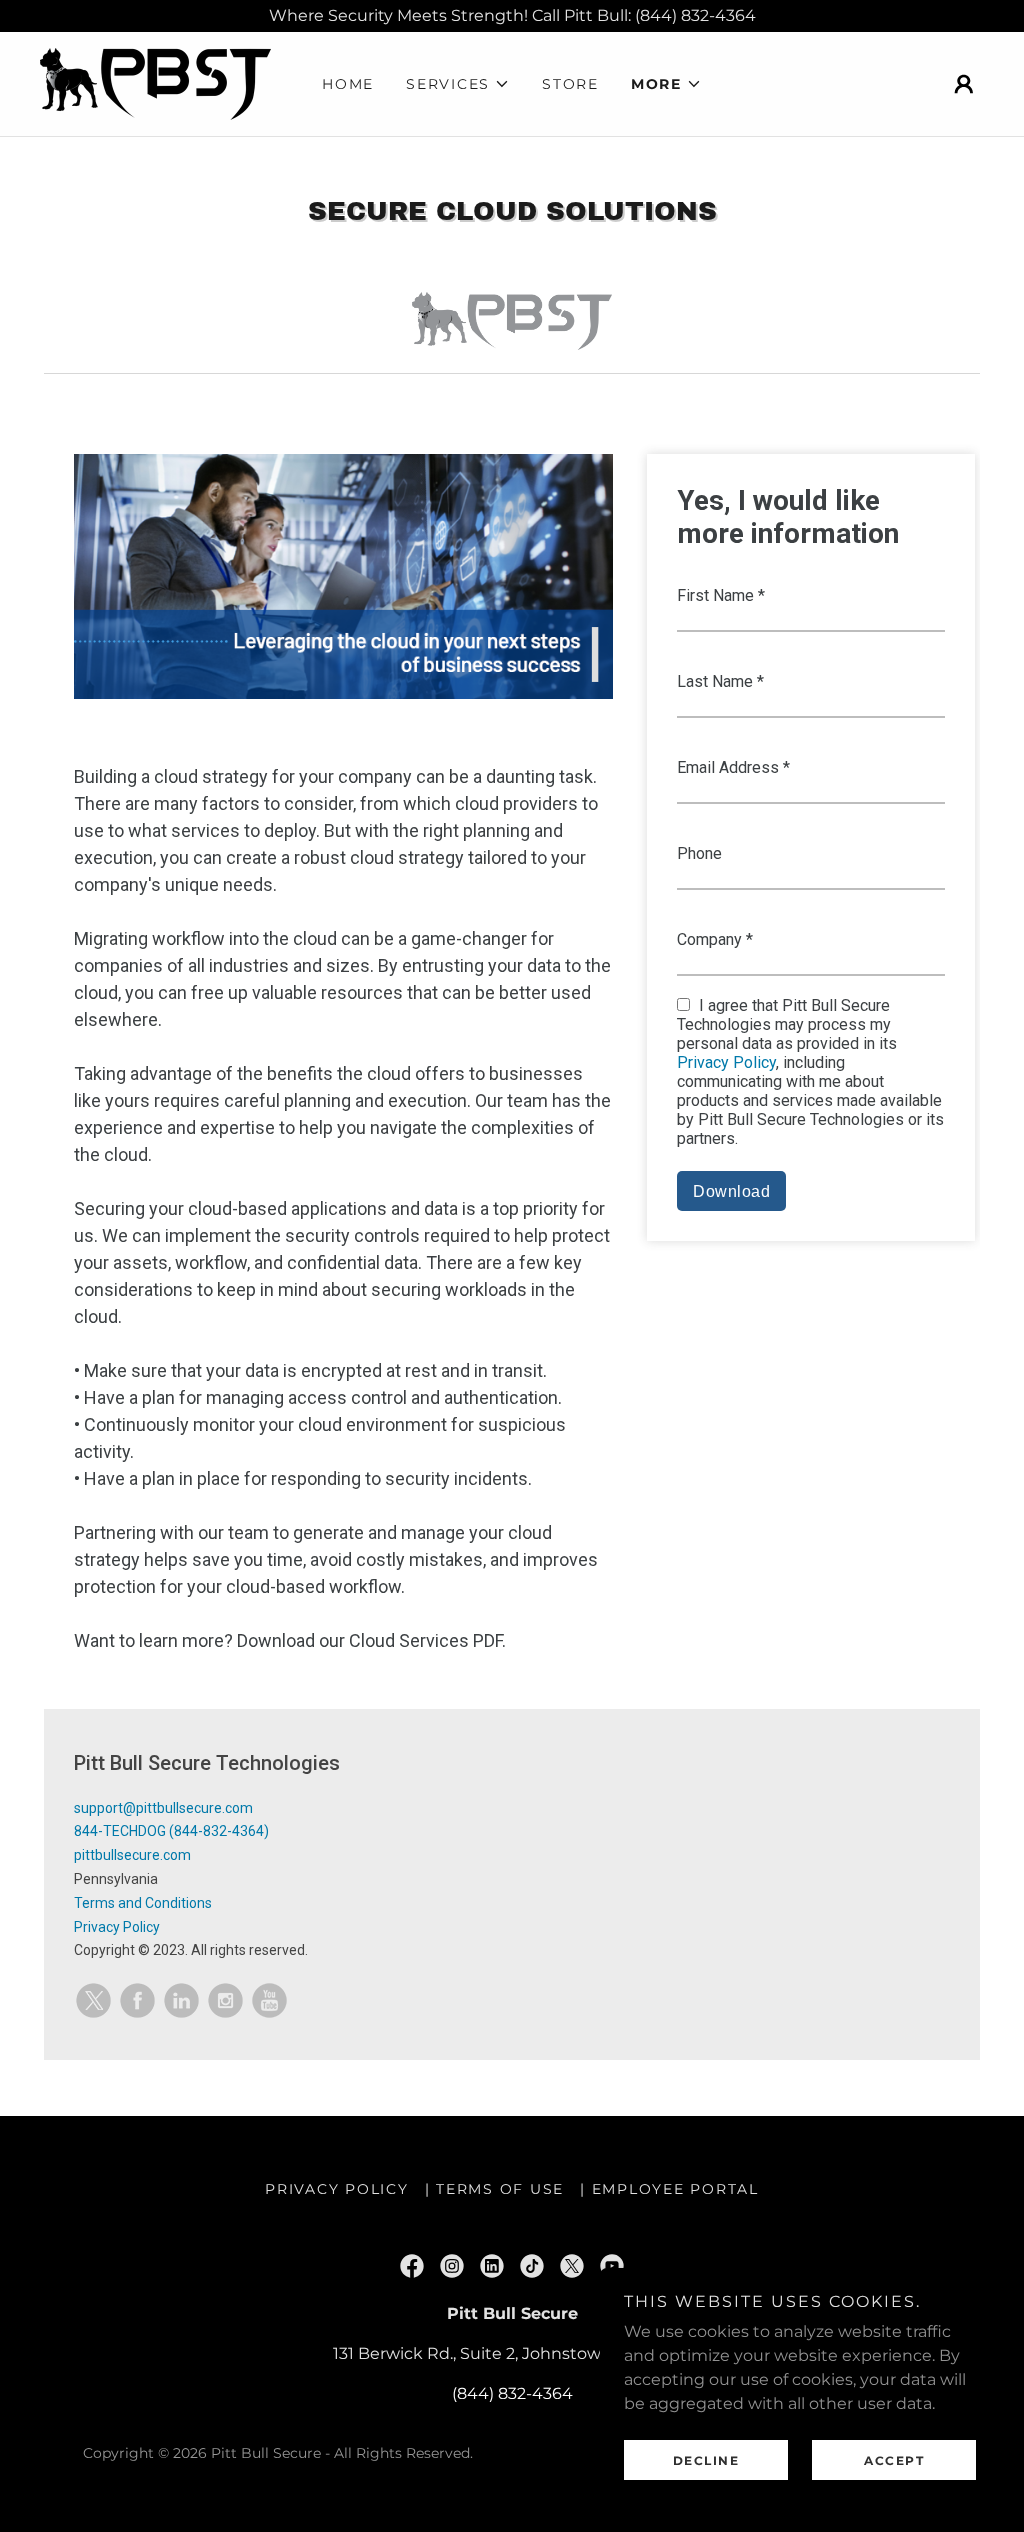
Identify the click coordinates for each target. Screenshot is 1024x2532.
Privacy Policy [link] (337, 2189)
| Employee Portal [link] (669, 2189)
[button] (458, 84)
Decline (706, 2460)
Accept (894, 2460)
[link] (155, 82)
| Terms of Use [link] (495, 2189)
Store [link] (570, 84)
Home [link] (348, 84)
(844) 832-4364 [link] (512, 2393)
